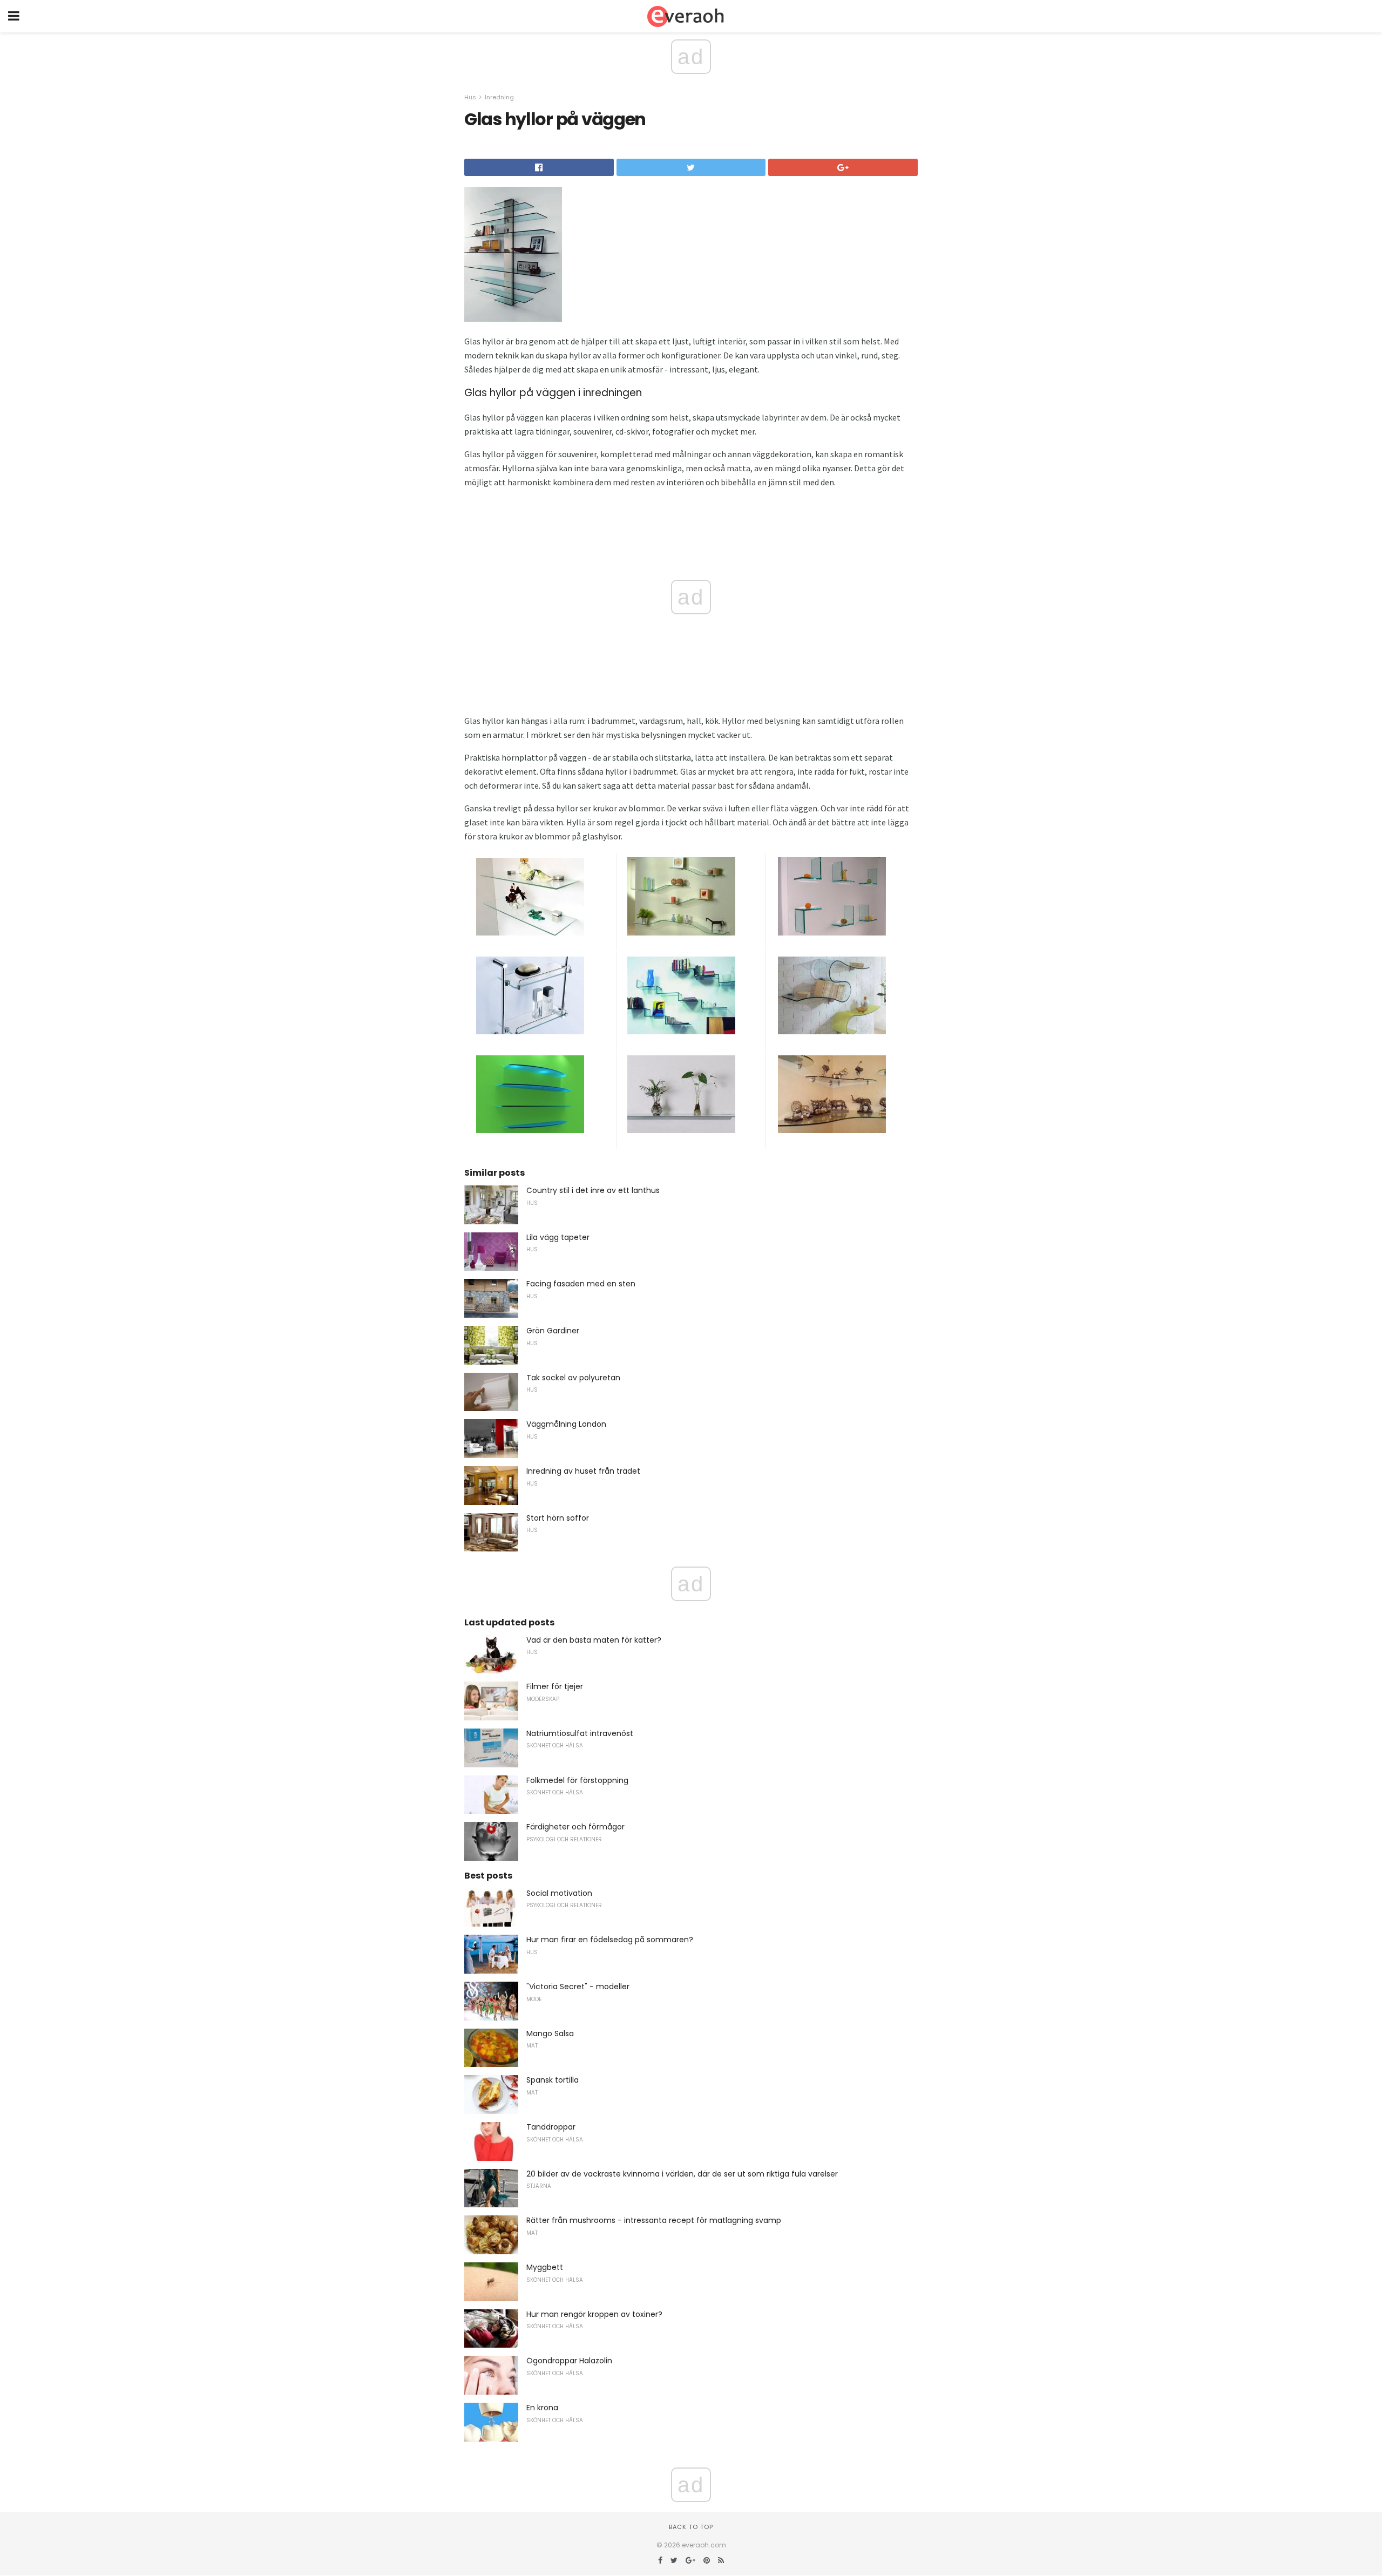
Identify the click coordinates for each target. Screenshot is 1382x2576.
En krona (542, 2408)
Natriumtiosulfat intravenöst (580, 1733)
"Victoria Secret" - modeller (578, 1987)
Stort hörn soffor (558, 1518)
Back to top (691, 2527)
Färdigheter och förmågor (575, 1827)
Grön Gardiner (553, 1331)
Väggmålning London (566, 1424)
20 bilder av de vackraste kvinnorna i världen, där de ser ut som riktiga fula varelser (682, 2174)
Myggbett (545, 2267)
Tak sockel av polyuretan (573, 1378)
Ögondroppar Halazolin (569, 2361)
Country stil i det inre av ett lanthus (593, 1190)
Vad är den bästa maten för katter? (594, 1640)
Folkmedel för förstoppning (577, 1780)
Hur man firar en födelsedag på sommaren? (610, 1940)
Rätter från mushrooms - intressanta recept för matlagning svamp (654, 2220)
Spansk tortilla (553, 2080)
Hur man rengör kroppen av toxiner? (594, 2314)
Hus (470, 97)
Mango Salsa (550, 2033)
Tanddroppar (551, 2127)
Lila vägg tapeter (558, 1237)
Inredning (499, 97)
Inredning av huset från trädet (583, 1471)
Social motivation (559, 1893)
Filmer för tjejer (555, 1686)
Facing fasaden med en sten (581, 1284)
